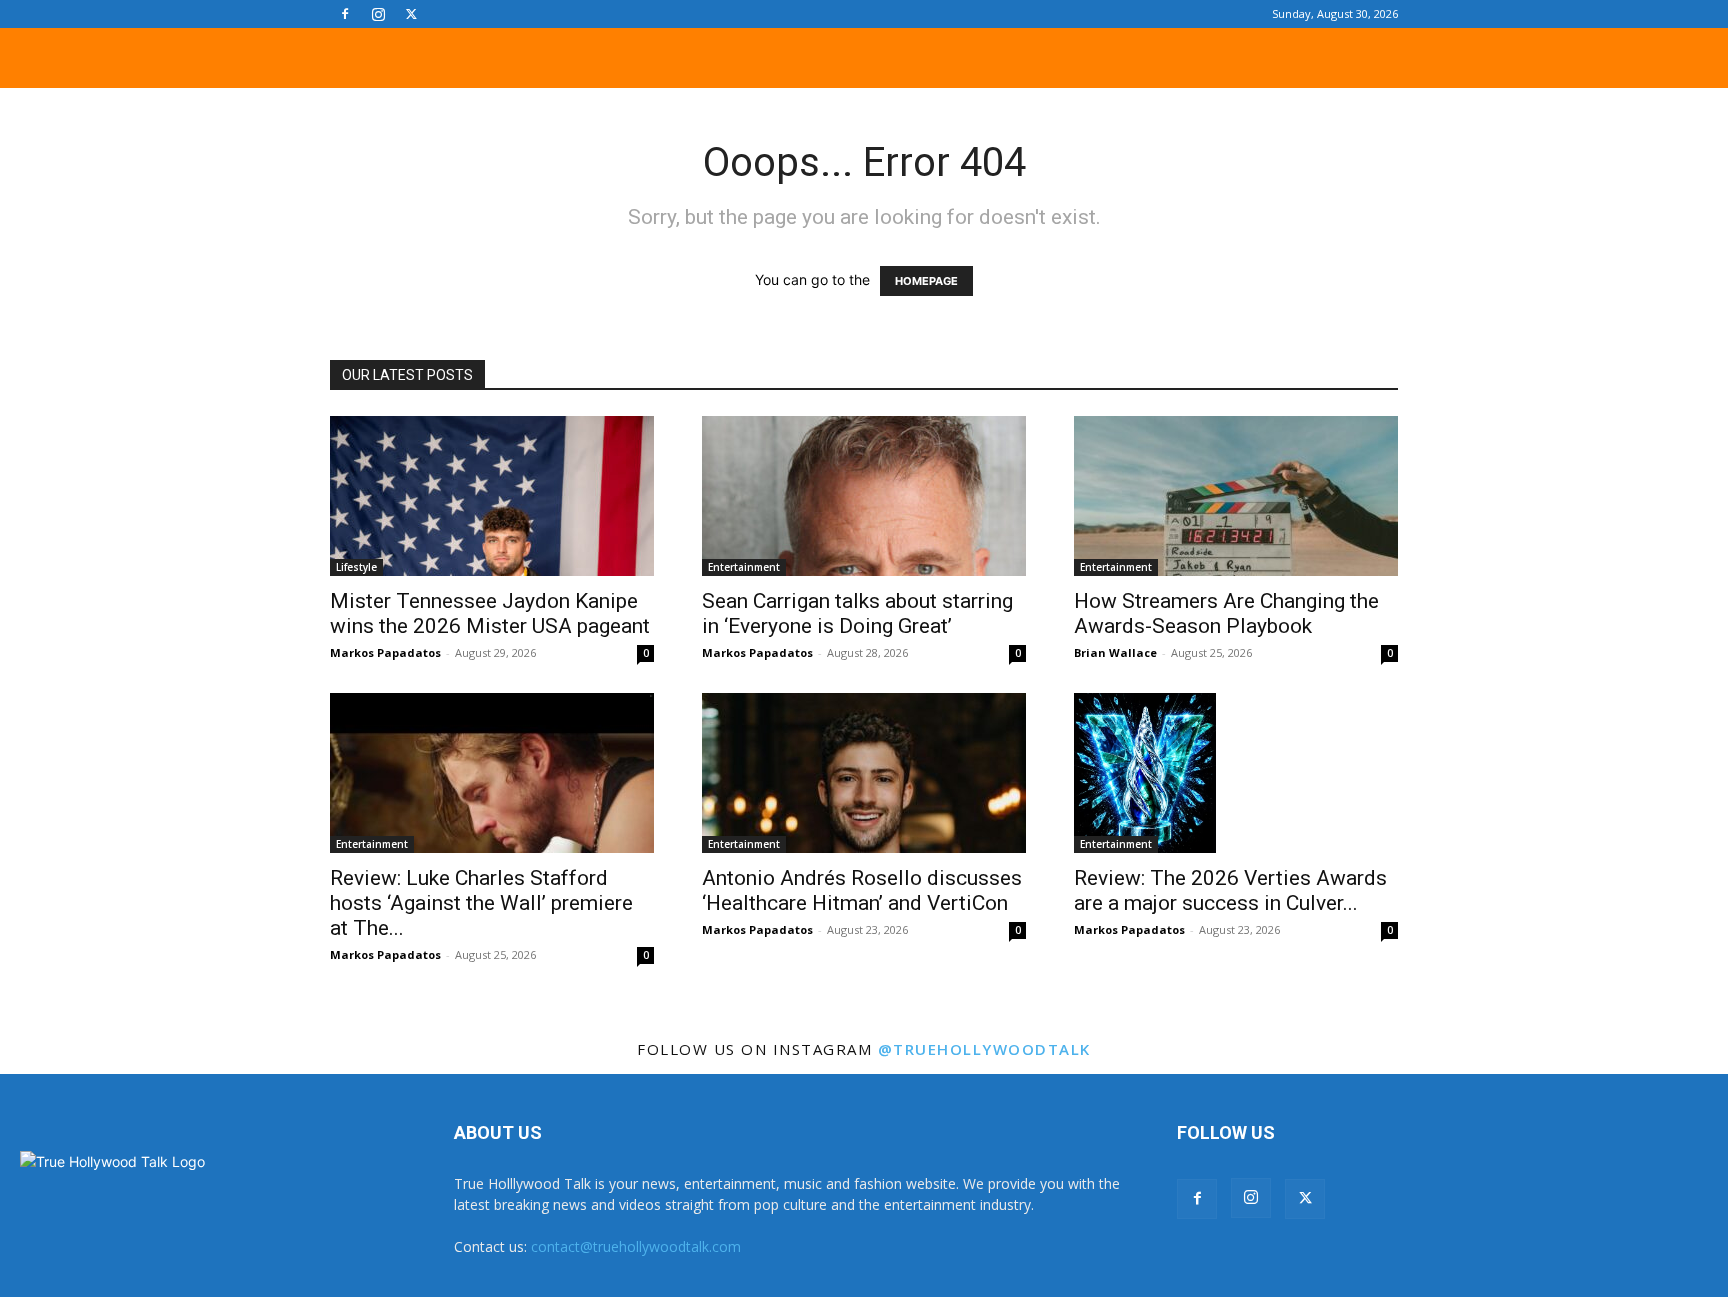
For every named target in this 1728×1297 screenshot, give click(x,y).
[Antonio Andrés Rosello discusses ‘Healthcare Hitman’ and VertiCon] (864, 773)
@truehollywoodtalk (984, 1049)
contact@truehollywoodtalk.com (636, 1246)
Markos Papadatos (385, 652)
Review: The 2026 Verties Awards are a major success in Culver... (1230, 890)
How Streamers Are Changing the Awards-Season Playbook (1226, 613)
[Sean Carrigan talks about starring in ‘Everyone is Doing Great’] (864, 496)
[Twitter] (411, 14)
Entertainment (744, 567)
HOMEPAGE (926, 281)
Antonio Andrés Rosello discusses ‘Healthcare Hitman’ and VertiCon (862, 890)
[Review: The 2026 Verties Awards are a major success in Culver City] (1236, 773)
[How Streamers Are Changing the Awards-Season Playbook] (1236, 496)
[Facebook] (345, 14)
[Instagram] (378, 14)
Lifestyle (356, 567)
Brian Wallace (1115, 652)
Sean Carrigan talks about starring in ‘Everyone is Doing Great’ (857, 613)
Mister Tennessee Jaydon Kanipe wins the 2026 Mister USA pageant (490, 613)
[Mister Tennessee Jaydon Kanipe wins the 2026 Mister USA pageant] (492, 496)
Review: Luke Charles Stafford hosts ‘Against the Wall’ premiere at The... (481, 903)
